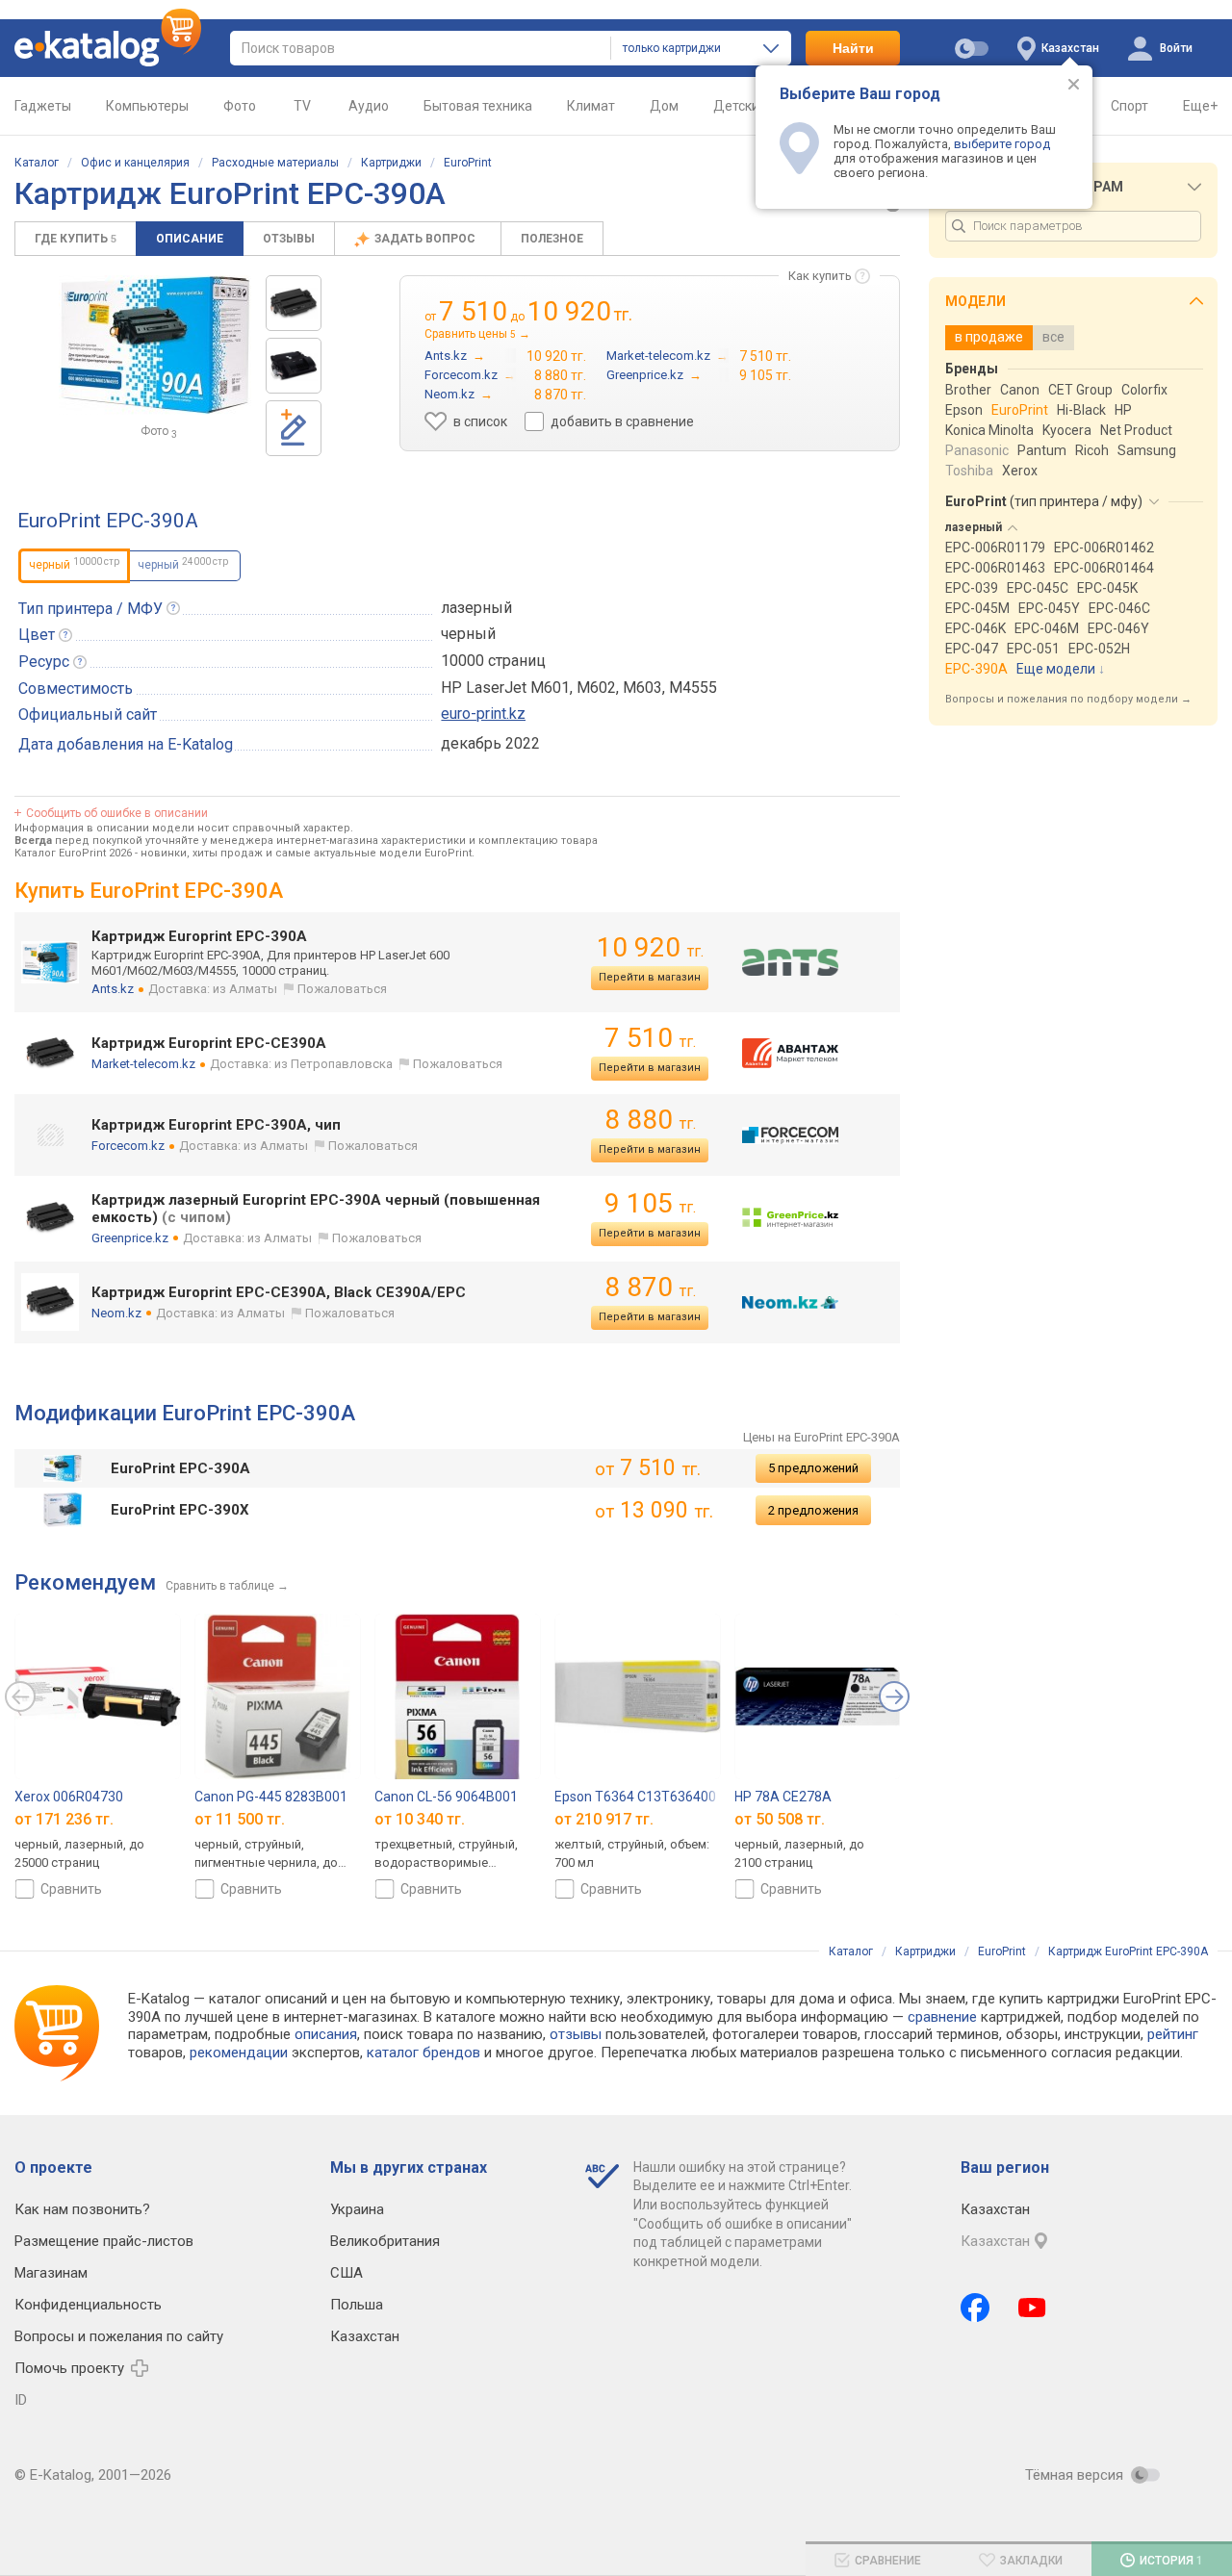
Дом (664, 106)
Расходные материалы (275, 163)
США (346, 2273)
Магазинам (51, 2273)
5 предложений (813, 1468)
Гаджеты (43, 106)
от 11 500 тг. (240, 1819)
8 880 (650, 1120)
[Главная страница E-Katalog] (108, 48)
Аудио (369, 106)
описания (326, 2034)
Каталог (37, 163)
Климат (591, 106)
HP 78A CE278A (783, 1797)
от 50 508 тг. (780, 1819)
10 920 (650, 947)
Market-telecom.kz (143, 1064)
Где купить (76, 239)
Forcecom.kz (128, 1146)
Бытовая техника (478, 106)
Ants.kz (113, 989)
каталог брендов (423, 2053)
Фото (240, 106)
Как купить (820, 276)
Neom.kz (116, 1313)
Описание (190, 239)
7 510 (650, 1038)
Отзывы (289, 239)
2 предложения (813, 1510)
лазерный (476, 608)
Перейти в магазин (650, 977)
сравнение (942, 2017)
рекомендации (239, 2053)
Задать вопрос (426, 239)
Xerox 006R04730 (69, 1797)
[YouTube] (1032, 2308)
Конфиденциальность (88, 2305)
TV (302, 106)
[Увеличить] (155, 345)
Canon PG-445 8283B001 (271, 1797)
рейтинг (1173, 2034)
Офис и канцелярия (135, 163)
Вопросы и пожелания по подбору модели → (1068, 699)
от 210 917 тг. (604, 1819)
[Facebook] (975, 2308)
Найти (853, 48)
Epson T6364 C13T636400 (635, 1797)
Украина (357, 2209)
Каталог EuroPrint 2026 (73, 853)
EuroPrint (468, 163)
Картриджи (391, 163)
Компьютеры (147, 106)
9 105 (650, 1203)
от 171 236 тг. (64, 1819)
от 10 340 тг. (420, 1819)
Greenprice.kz (130, 1238)
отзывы (576, 2034)
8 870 (650, 1287)
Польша (357, 2305)
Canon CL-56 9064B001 (446, 1797)
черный (183, 564)
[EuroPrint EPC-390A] (294, 303)
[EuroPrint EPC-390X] (294, 366)
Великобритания (385, 2241)
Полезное (552, 239)
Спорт (1129, 106)
